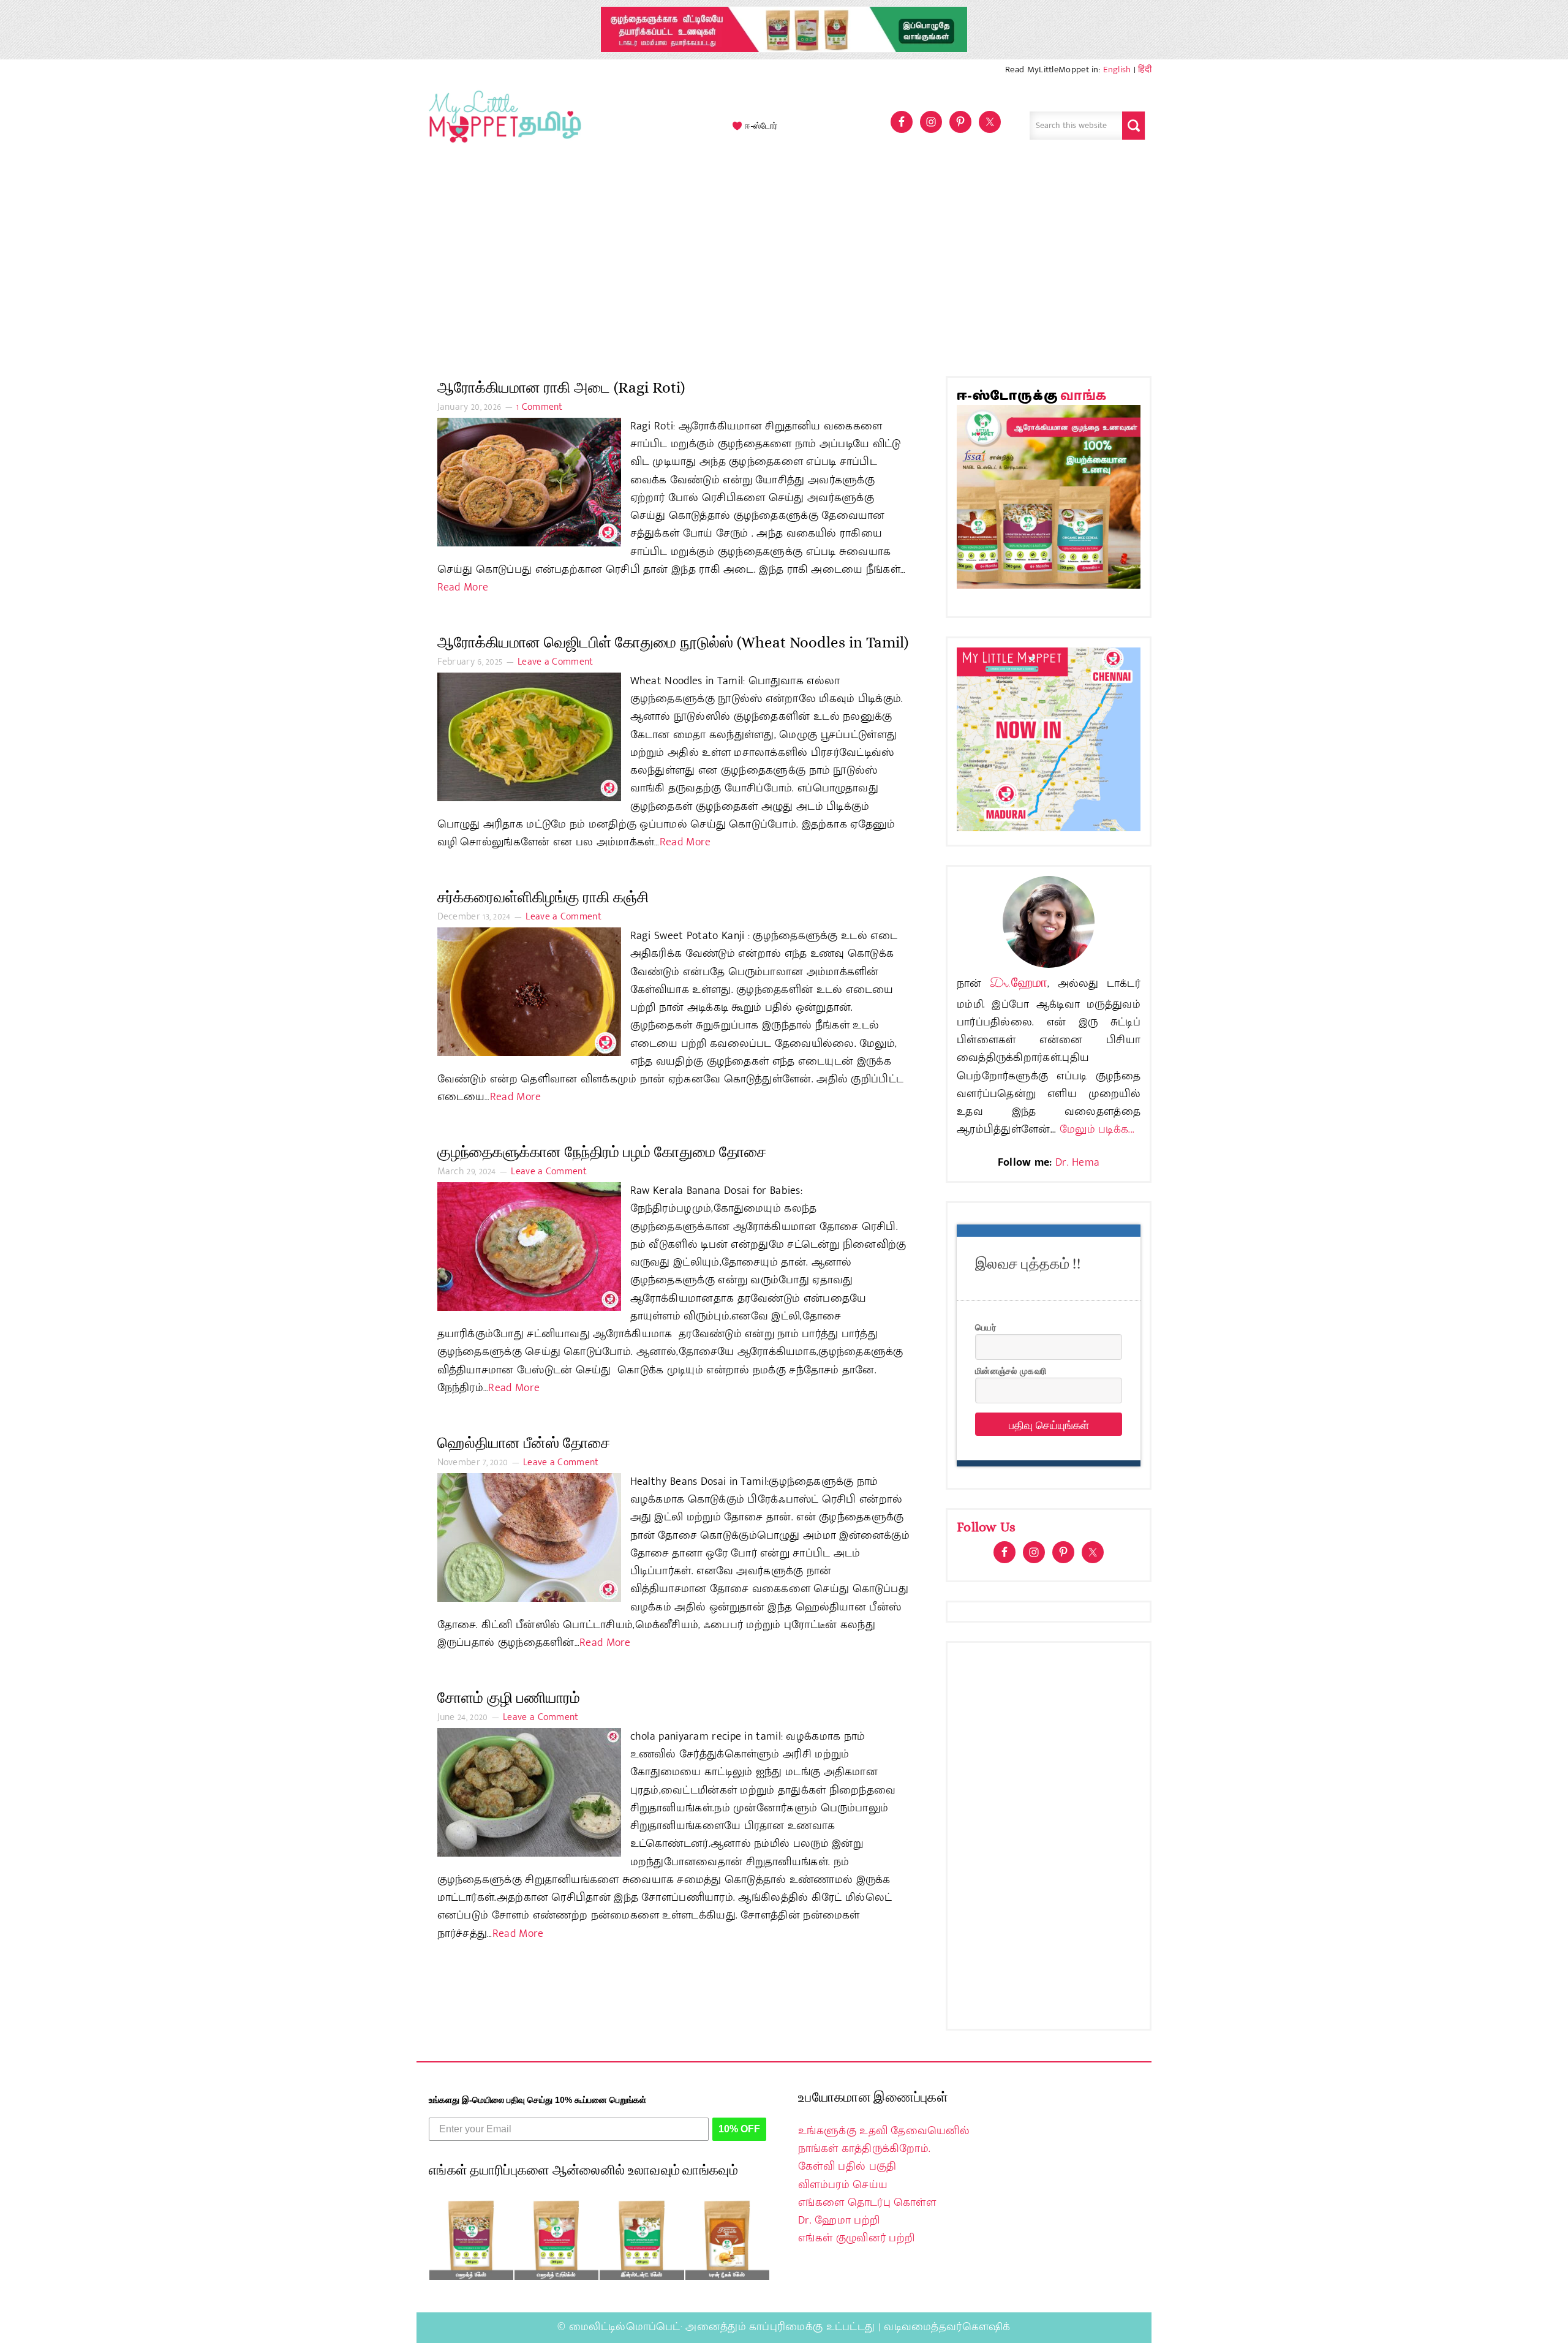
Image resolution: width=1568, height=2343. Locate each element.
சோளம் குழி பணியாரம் (509, 1698)
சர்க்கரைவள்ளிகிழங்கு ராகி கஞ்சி (543, 897)
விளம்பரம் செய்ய (843, 2185)
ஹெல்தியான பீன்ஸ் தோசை (524, 1443)
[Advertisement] (784, 266)
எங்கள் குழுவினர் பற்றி (856, 2238)
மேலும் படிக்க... (1097, 1130)
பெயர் (986, 1327)
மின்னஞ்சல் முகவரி (1011, 1370)
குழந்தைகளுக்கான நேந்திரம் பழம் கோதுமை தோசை (602, 1152)
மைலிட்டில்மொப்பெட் (625, 2327)
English (1117, 70)
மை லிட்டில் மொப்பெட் (502, 126)
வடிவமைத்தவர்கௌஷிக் (947, 2327)
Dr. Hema (1077, 1163)
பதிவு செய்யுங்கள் (1049, 1424)
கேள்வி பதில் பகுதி (847, 2167)
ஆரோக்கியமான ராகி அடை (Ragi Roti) (561, 387)
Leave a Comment (556, 662)
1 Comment (540, 407)
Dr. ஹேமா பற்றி (839, 2220)
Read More (463, 587)
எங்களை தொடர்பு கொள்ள (867, 2203)
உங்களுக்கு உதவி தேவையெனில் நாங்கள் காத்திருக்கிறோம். (884, 2140)
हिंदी (1145, 70)
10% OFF (739, 2129)
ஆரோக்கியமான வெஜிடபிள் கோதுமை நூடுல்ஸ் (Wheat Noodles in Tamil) (673, 642)
